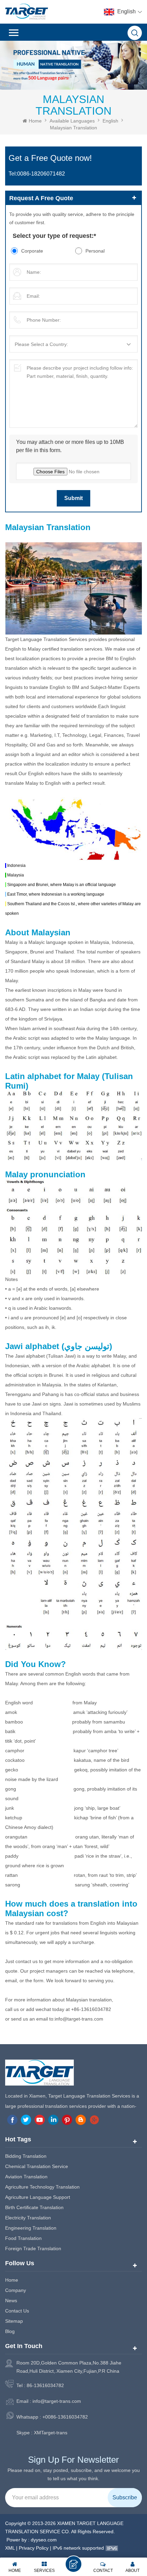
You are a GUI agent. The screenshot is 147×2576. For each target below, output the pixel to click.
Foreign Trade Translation (33, 2248)
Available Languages (72, 121)
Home (35, 121)
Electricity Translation (28, 2218)
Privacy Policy (34, 2548)
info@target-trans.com (57, 2401)
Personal (95, 251)
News (11, 2301)
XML (10, 2548)
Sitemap (14, 2321)
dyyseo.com (44, 2540)
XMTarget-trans (51, 2433)
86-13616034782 (45, 2385)
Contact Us (17, 2311)
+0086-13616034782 (65, 2417)
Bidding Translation (26, 2156)
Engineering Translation (31, 2228)
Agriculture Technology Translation (42, 2187)
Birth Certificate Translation (34, 2207)
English (110, 121)
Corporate (32, 251)
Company (16, 2290)
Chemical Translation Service (37, 2166)
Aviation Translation (26, 2177)
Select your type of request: (54, 236)
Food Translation (23, 2238)
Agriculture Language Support (38, 2197)
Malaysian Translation (73, 128)
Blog (10, 2331)
